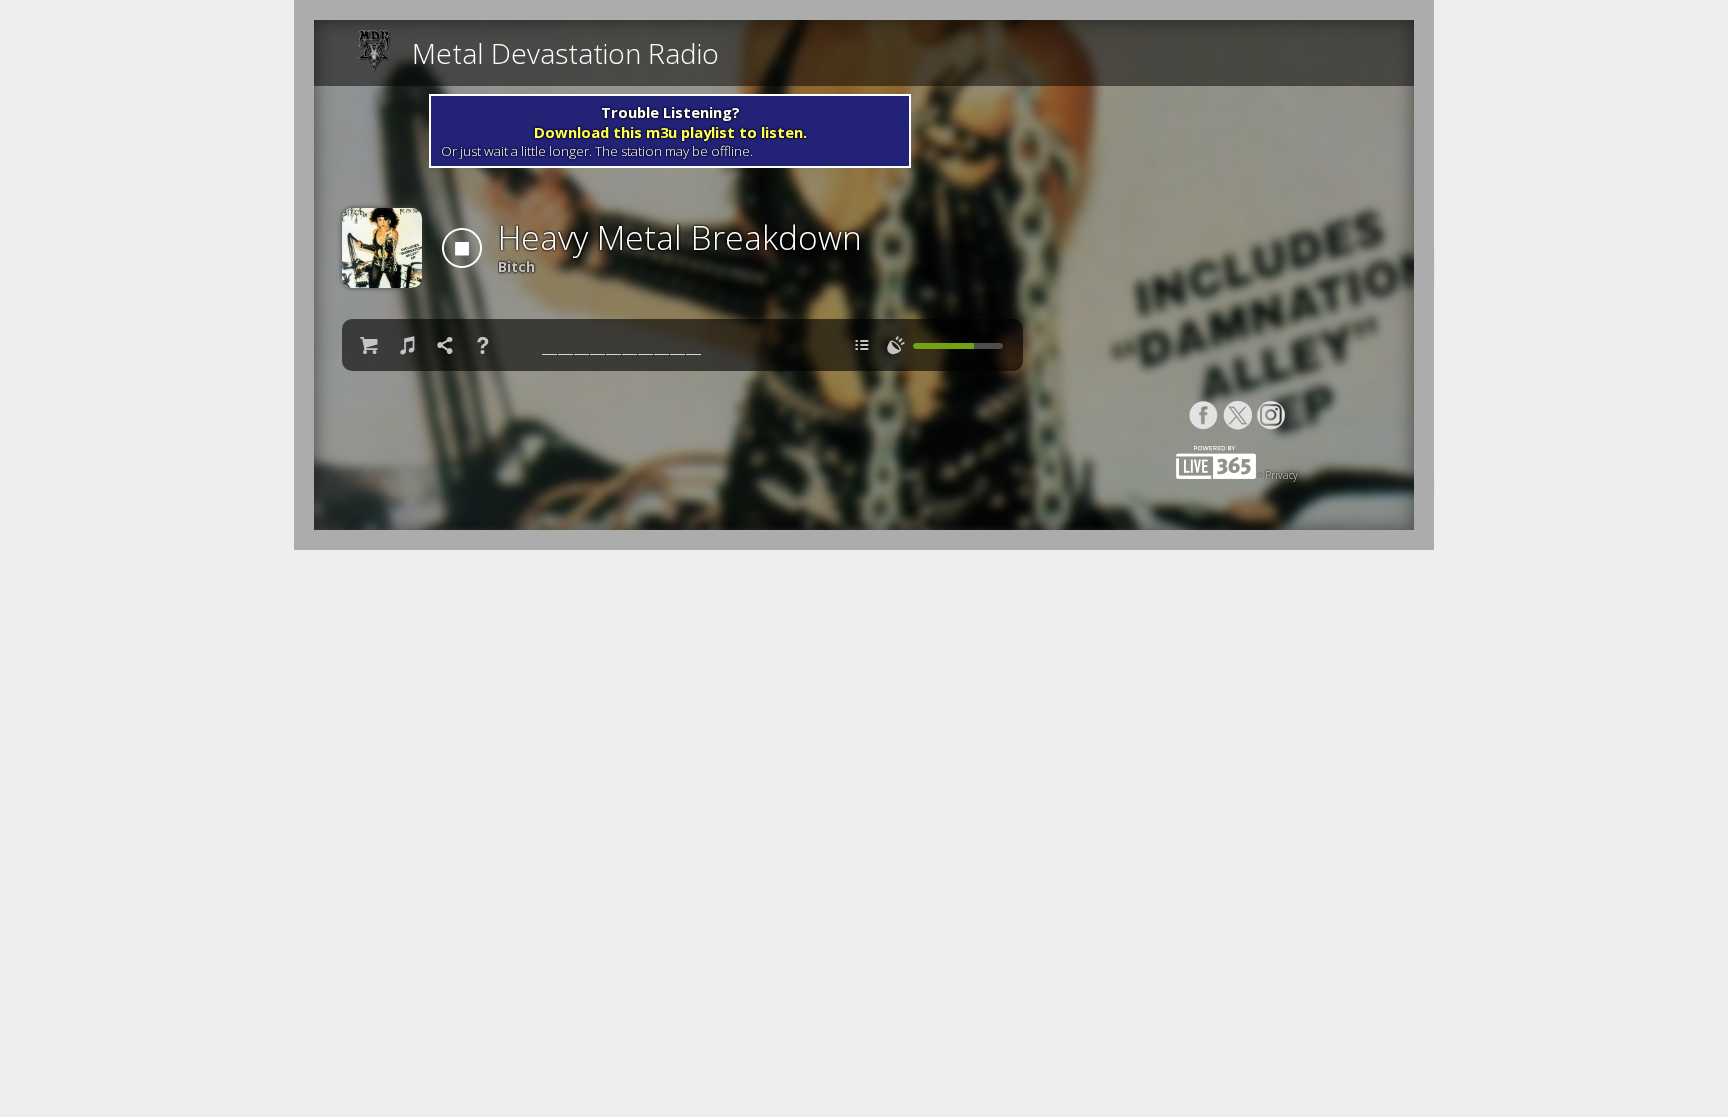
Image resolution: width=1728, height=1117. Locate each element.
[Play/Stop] (462, 248)
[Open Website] (380, 53)
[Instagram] (1271, 415)
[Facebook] (1203, 415)
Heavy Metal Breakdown (680, 237)
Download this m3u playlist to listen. (670, 132)
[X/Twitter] (1237, 415)
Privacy (1281, 475)
